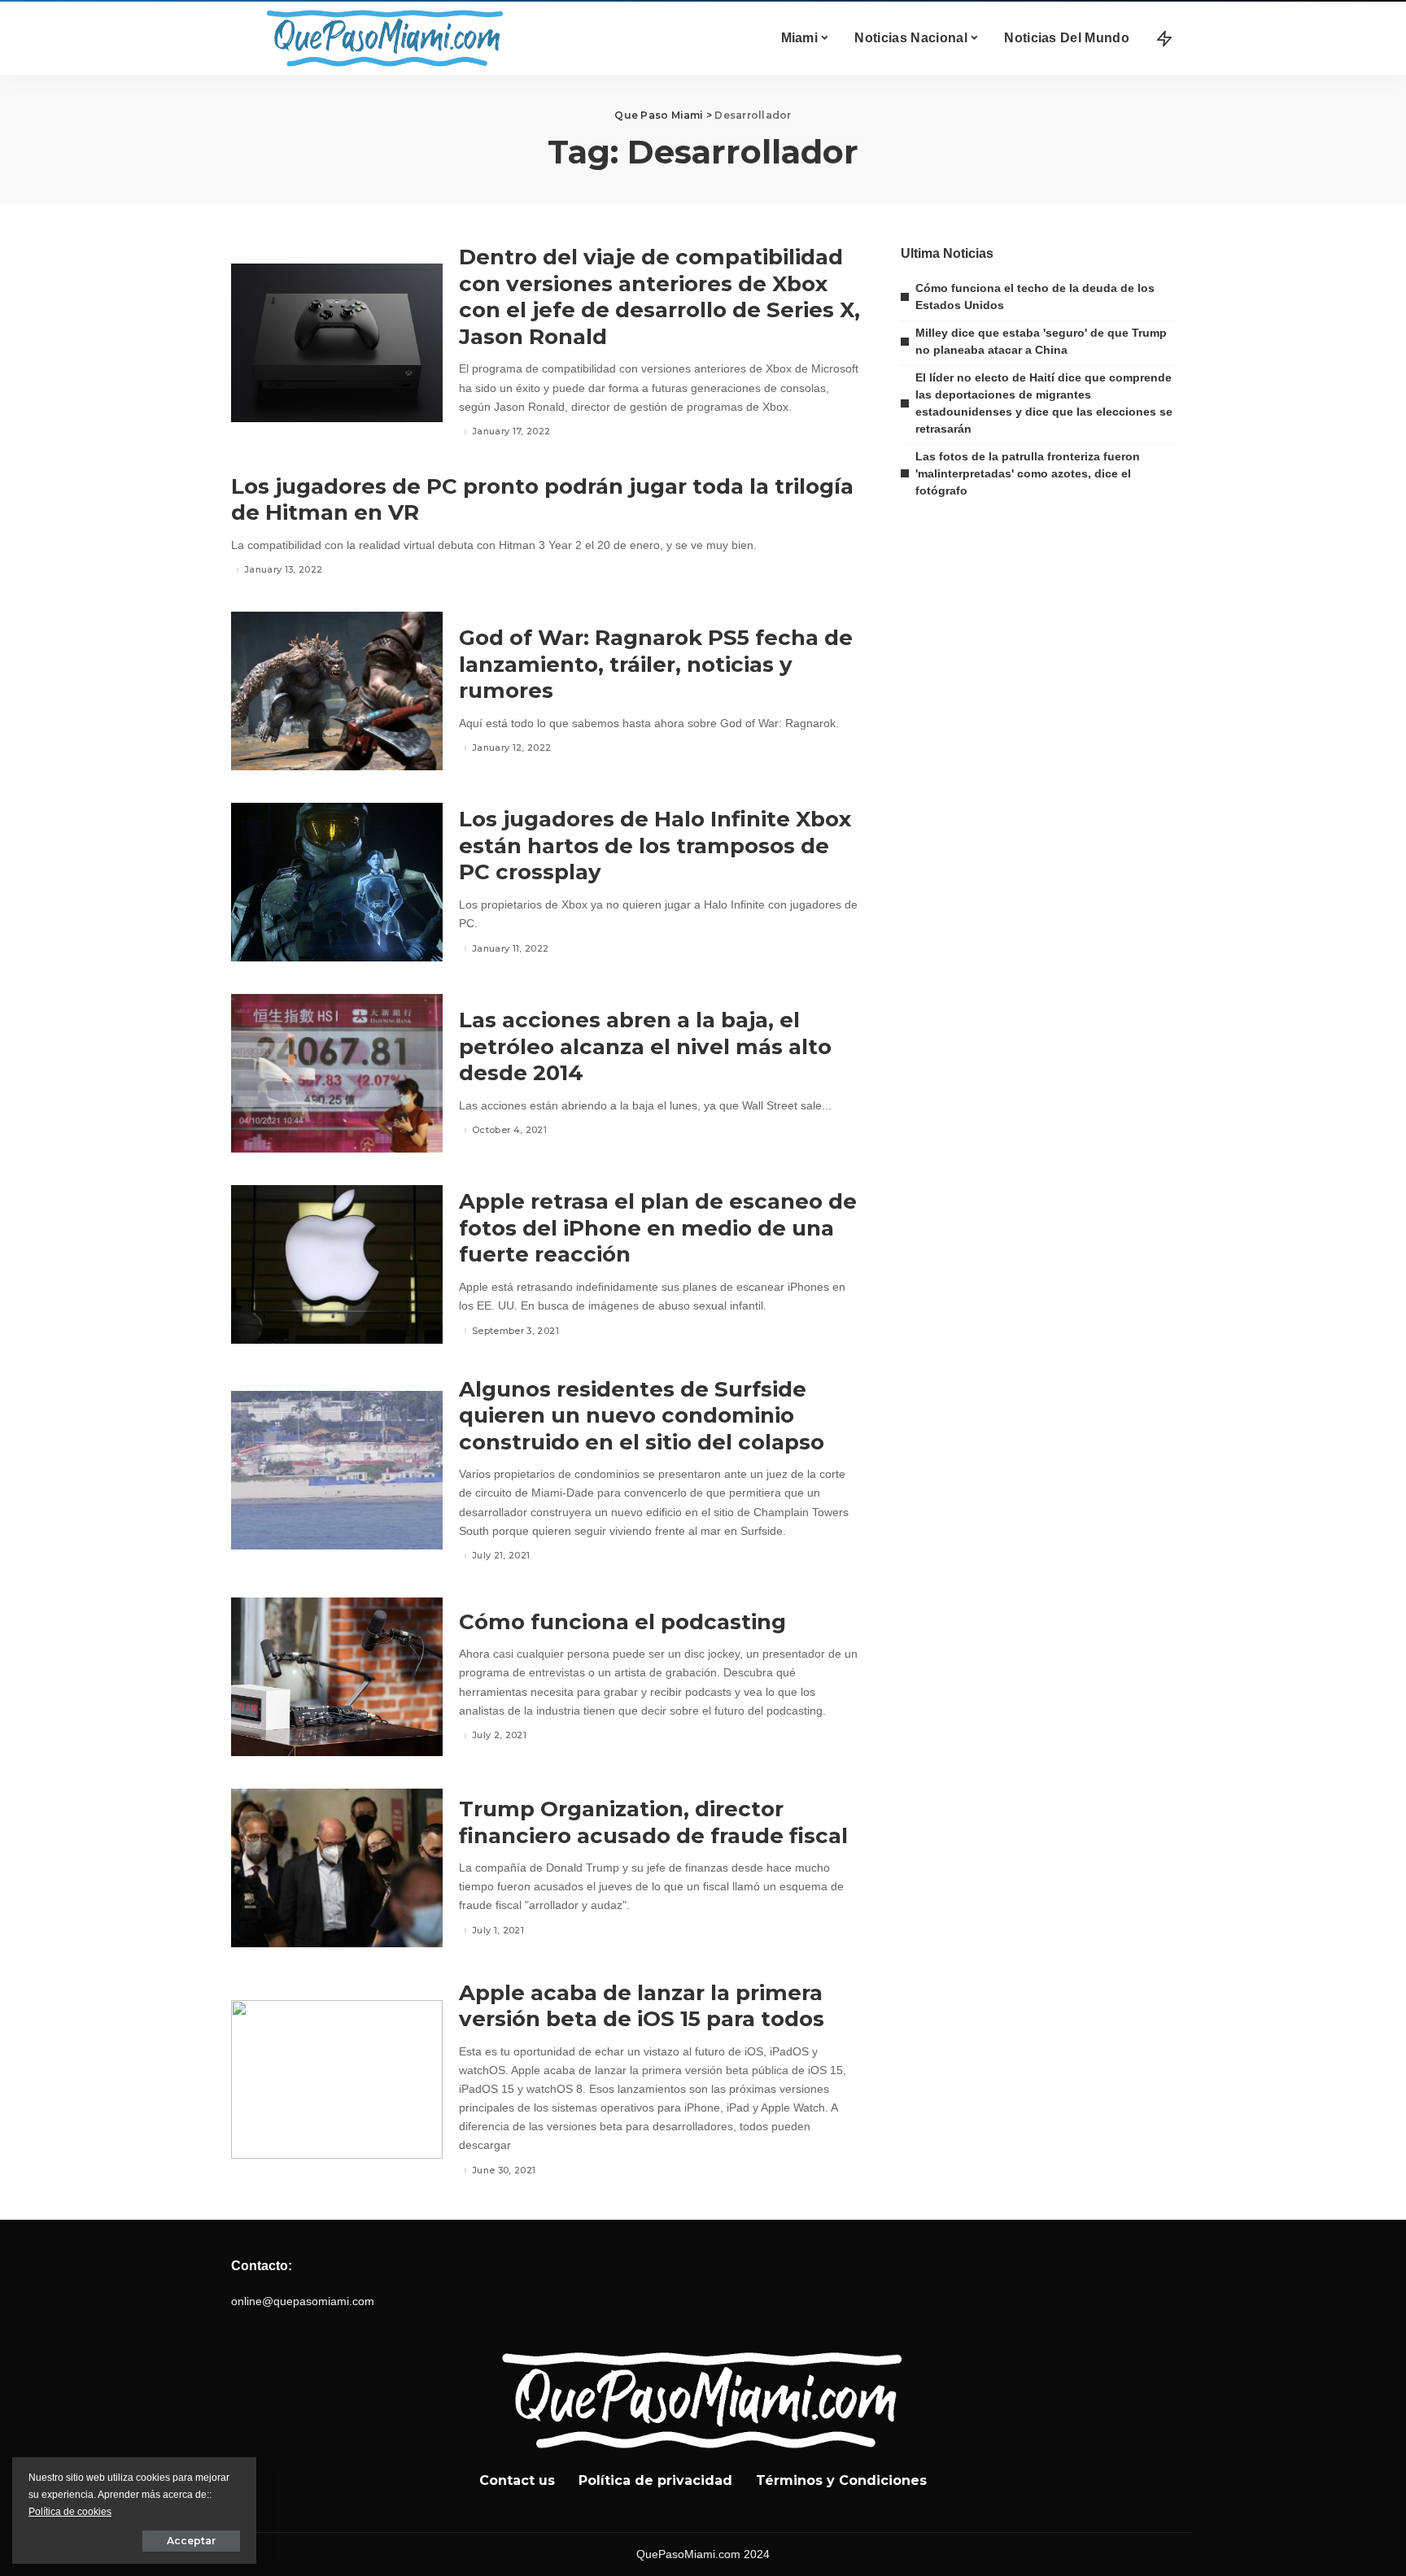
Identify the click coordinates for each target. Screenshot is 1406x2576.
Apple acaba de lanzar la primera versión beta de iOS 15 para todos (642, 2006)
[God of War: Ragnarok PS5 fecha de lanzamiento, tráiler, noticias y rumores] (337, 691)
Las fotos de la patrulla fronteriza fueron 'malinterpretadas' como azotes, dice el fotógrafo (1028, 473)
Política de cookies (70, 2512)
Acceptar (191, 2541)
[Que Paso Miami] (382, 38)
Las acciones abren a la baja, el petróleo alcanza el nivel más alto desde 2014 (645, 1046)
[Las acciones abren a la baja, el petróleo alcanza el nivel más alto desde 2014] (337, 1073)
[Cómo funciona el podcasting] (337, 1677)
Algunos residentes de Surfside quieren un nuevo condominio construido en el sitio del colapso (642, 1416)
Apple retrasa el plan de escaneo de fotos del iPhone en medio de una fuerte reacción (658, 1228)
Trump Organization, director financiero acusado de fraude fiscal (653, 1822)
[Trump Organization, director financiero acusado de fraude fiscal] (337, 1868)
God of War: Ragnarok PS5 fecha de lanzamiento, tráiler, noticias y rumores (656, 664)
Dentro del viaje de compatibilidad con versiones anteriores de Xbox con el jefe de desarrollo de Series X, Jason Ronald (659, 297)
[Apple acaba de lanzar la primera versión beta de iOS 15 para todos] (337, 2079)
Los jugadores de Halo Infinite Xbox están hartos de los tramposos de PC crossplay (655, 846)
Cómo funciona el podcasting (622, 1622)
